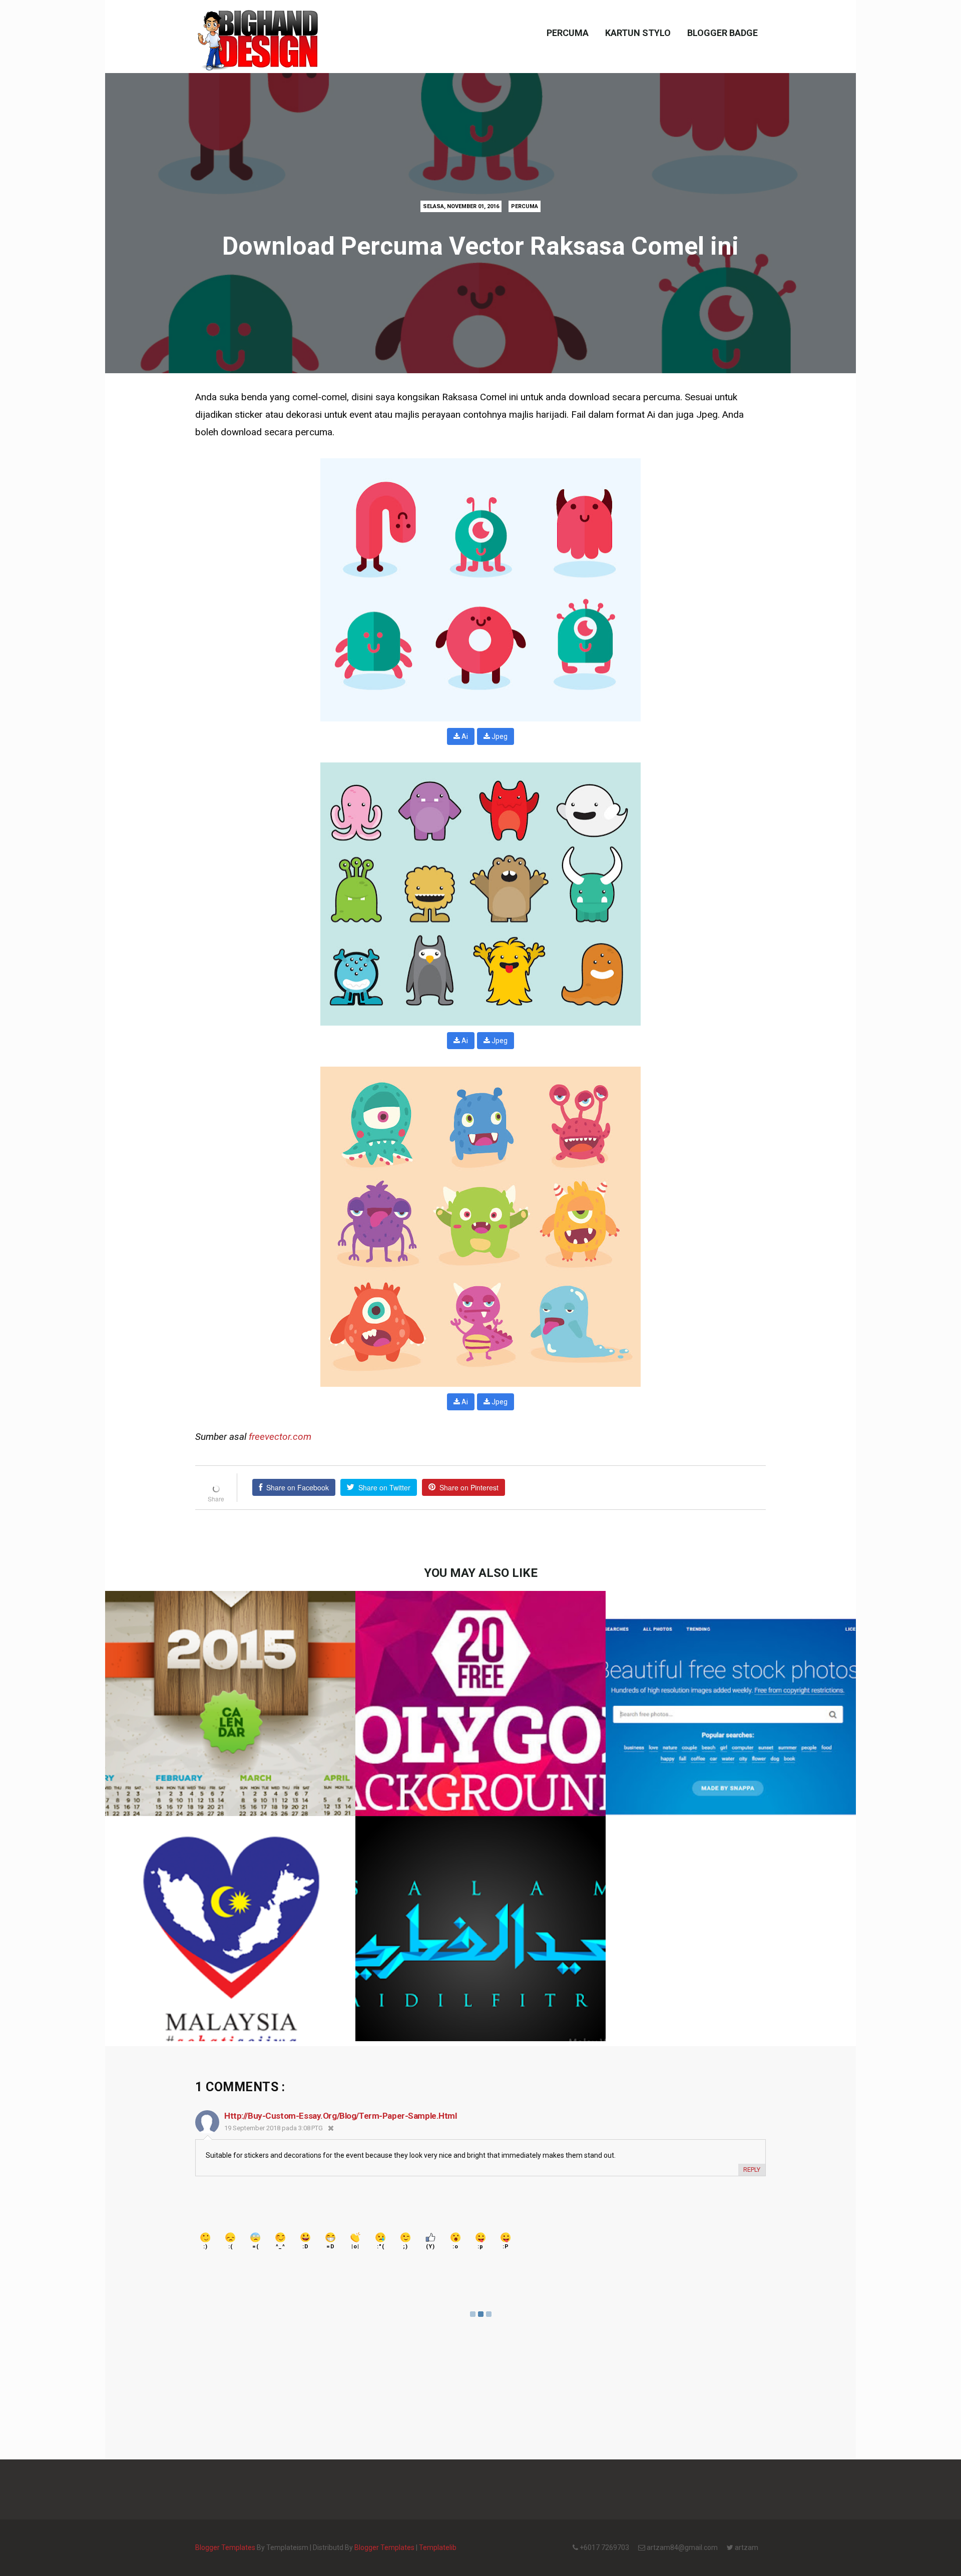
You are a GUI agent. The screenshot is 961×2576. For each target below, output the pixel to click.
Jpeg (499, 736)
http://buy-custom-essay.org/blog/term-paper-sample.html (341, 2116)
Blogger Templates (225, 2547)
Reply (752, 2170)
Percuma (568, 33)
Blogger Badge (723, 33)
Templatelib (438, 2547)
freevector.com (280, 1437)
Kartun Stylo (638, 33)
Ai (464, 736)
